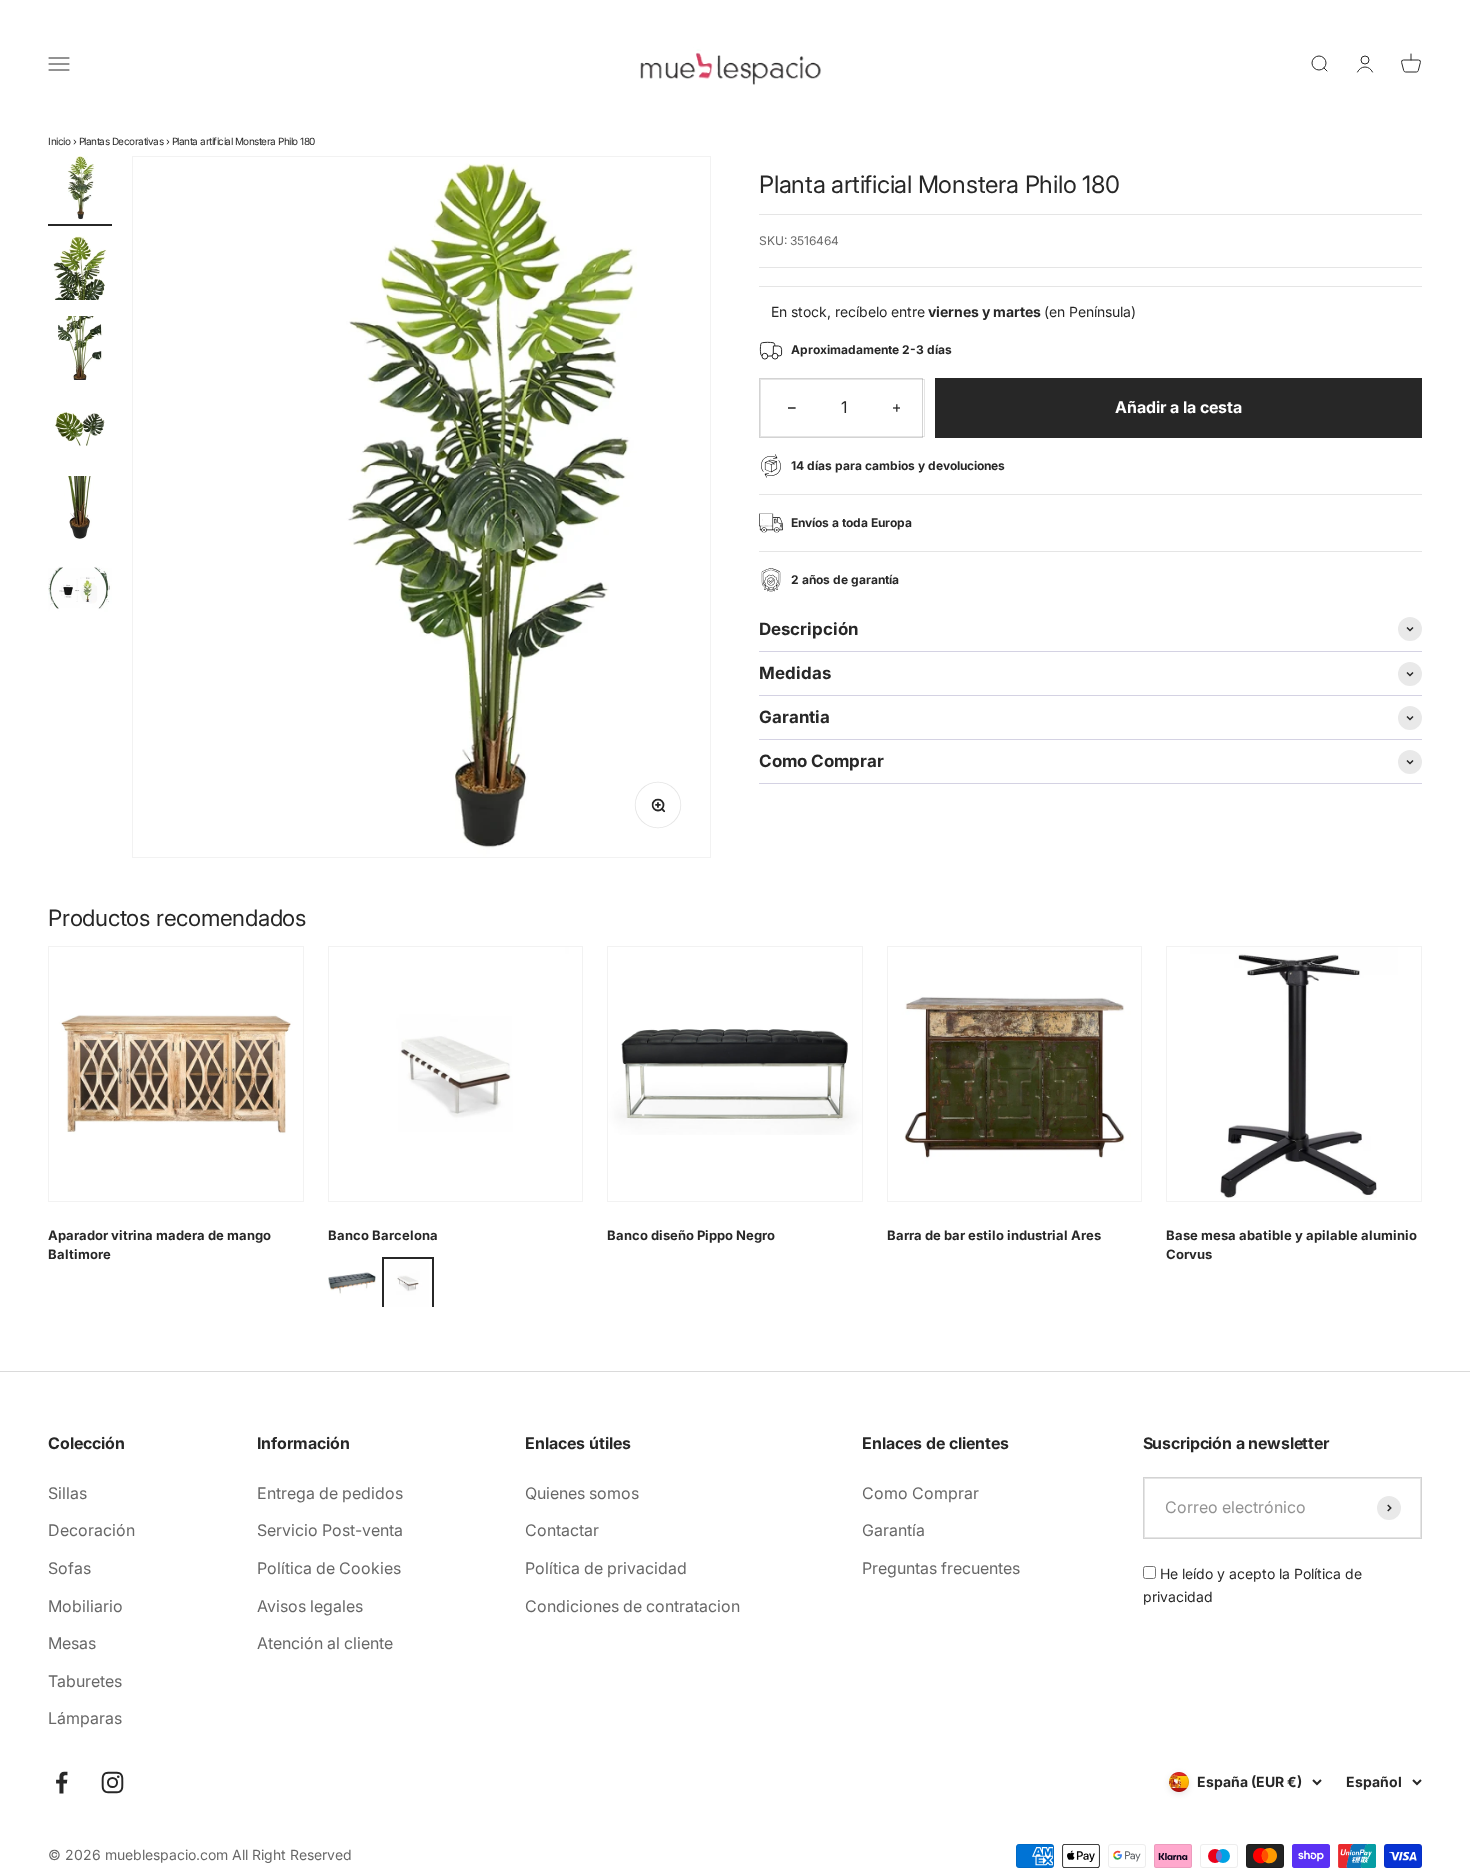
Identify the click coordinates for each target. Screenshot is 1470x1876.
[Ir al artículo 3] (80, 351)
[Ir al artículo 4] (80, 431)
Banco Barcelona (383, 1235)
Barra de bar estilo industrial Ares (994, 1235)
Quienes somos (582, 1493)
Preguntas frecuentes (941, 1568)
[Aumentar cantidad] (897, 408)
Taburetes (85, 1681)
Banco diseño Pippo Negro (691, 1235)
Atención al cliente (325, 1643)
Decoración (91, 1530)
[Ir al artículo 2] (80, 271)
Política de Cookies (329, 1568)
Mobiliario (85, 1606)
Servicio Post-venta (330, 1530)
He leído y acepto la (1252, 1584)
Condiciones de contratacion (632, 1606)
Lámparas (85, 1718)
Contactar (562, 1530)
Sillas (67, 1493)
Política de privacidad (606, 1568)
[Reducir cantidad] (792, 408)
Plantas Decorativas (121, 141)
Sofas (69, 1568)
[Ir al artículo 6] (80, 591)
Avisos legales (310, 1606)
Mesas (72, 1643)
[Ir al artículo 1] (80, 191)
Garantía (893, 1530)
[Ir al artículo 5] (80, 511)
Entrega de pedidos (330, 1493)
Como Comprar (920, 1493)
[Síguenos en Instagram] (112, 1782)
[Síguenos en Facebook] (61, 1782)
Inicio (59, 141)
